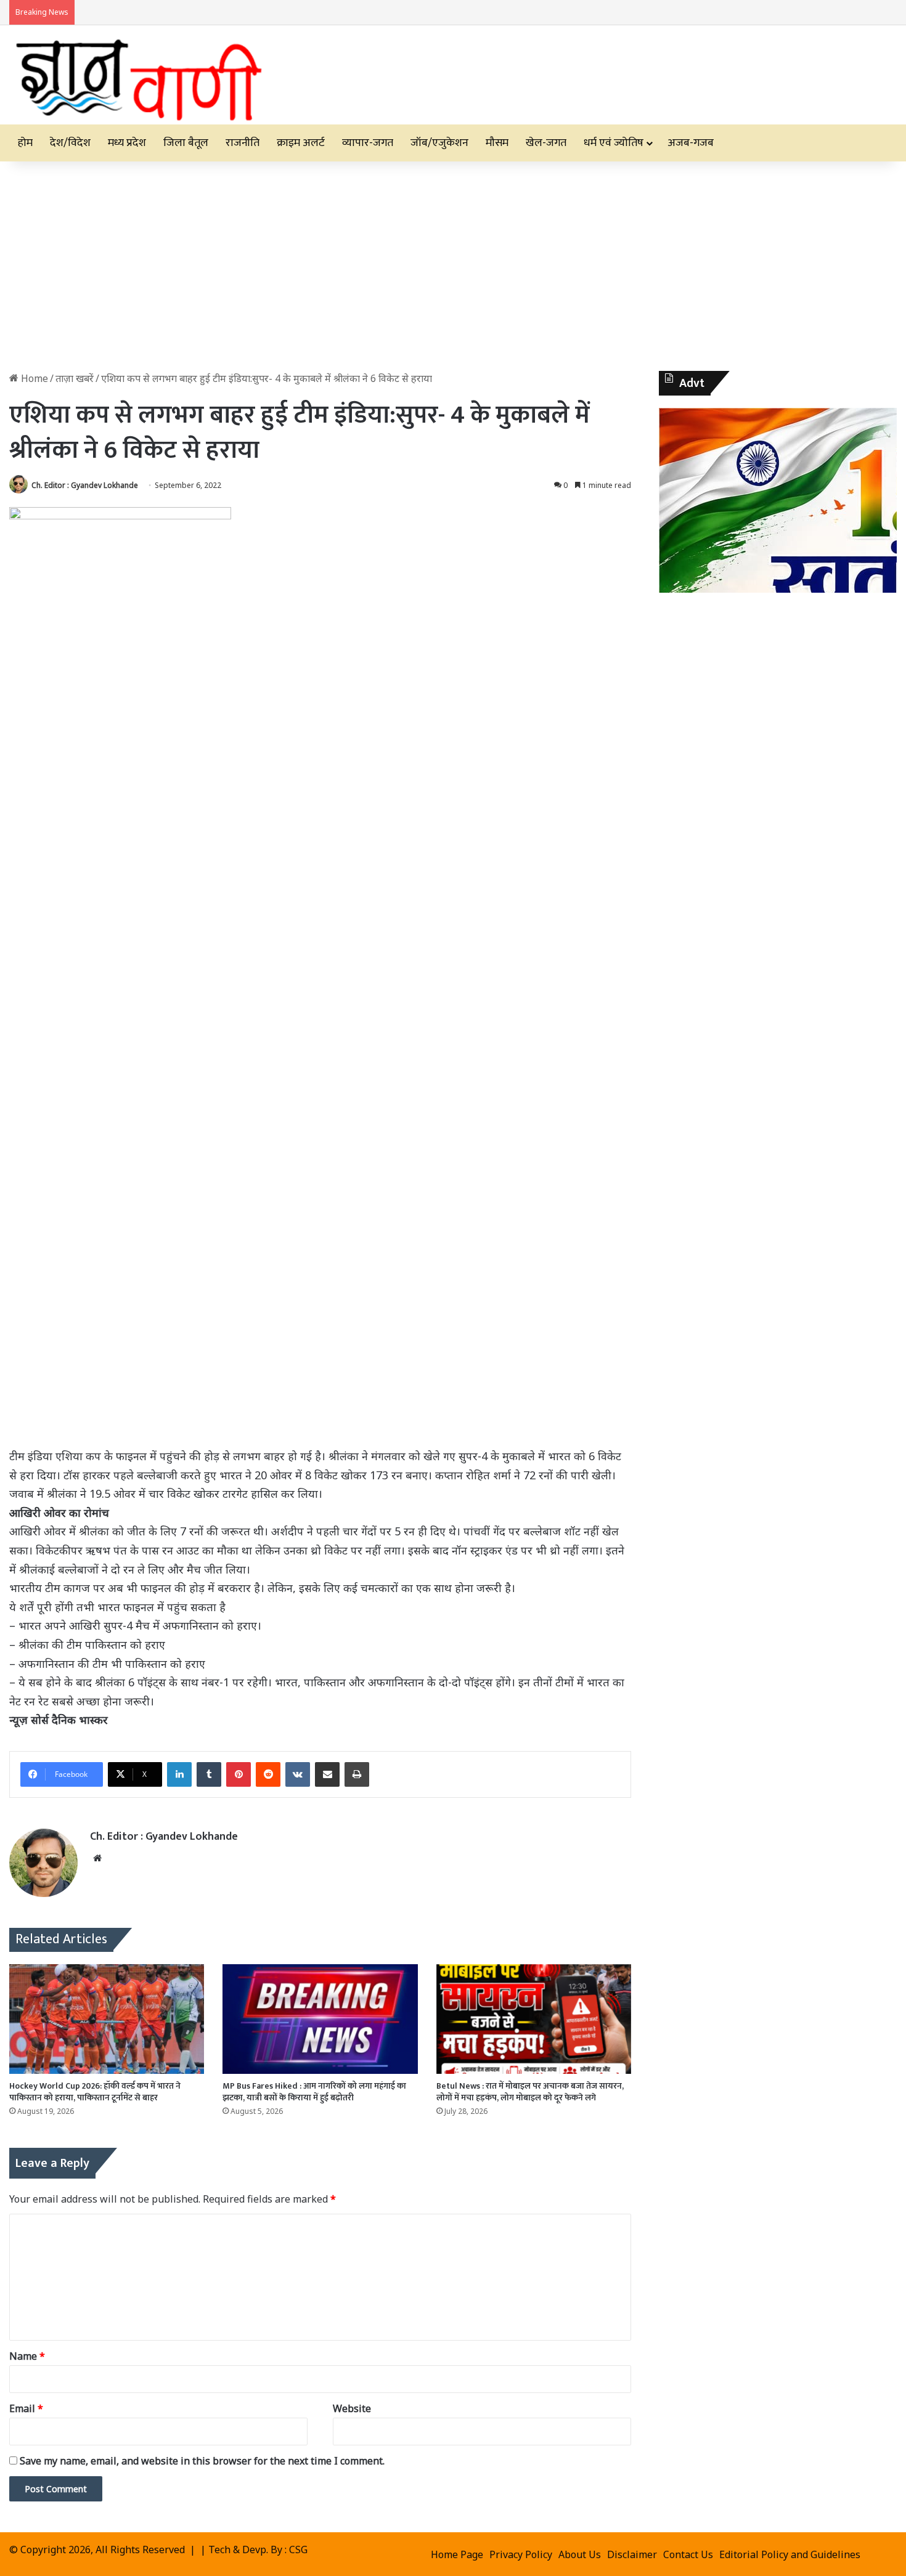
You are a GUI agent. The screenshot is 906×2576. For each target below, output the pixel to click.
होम (25, 143)
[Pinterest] (239, 1774)
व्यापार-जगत (368, 143)
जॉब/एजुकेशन (439, 143)
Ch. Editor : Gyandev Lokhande (85, 485)
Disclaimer (632, 2554)
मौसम (497, 143)
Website (352, 2408)
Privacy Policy (521, 2554)
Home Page (457, 2554)
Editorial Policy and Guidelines (790, 2554)
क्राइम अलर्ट (301, 143)
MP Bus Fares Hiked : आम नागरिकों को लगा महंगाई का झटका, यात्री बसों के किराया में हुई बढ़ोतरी (314, 2092)
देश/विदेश (70, 143)
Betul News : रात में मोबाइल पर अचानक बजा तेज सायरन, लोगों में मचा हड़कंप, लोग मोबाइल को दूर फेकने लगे (530, 2092)
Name (27, 2356)
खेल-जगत (546, 143)
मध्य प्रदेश (127, 143)
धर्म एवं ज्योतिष (614, 143)
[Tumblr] (209, 1774)
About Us (580, 2554)
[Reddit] (268, 1774)
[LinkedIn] (179, 1774)
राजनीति (243, 143)
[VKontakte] (298, 1774)
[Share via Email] (327, 1774)
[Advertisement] (453, 266)
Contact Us (688, 2554)
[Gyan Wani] (137, 75)
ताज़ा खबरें (75, 378)
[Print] (357, 1774)
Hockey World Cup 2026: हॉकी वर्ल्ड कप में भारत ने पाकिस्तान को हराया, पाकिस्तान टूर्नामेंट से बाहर (95, 2092)
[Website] (97, 1858)
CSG (298, 2550)
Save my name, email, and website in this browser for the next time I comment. (202, 2461)
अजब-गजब (691, 143)
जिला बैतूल (186, 143)
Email (26, 2408)
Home (33, 378)
